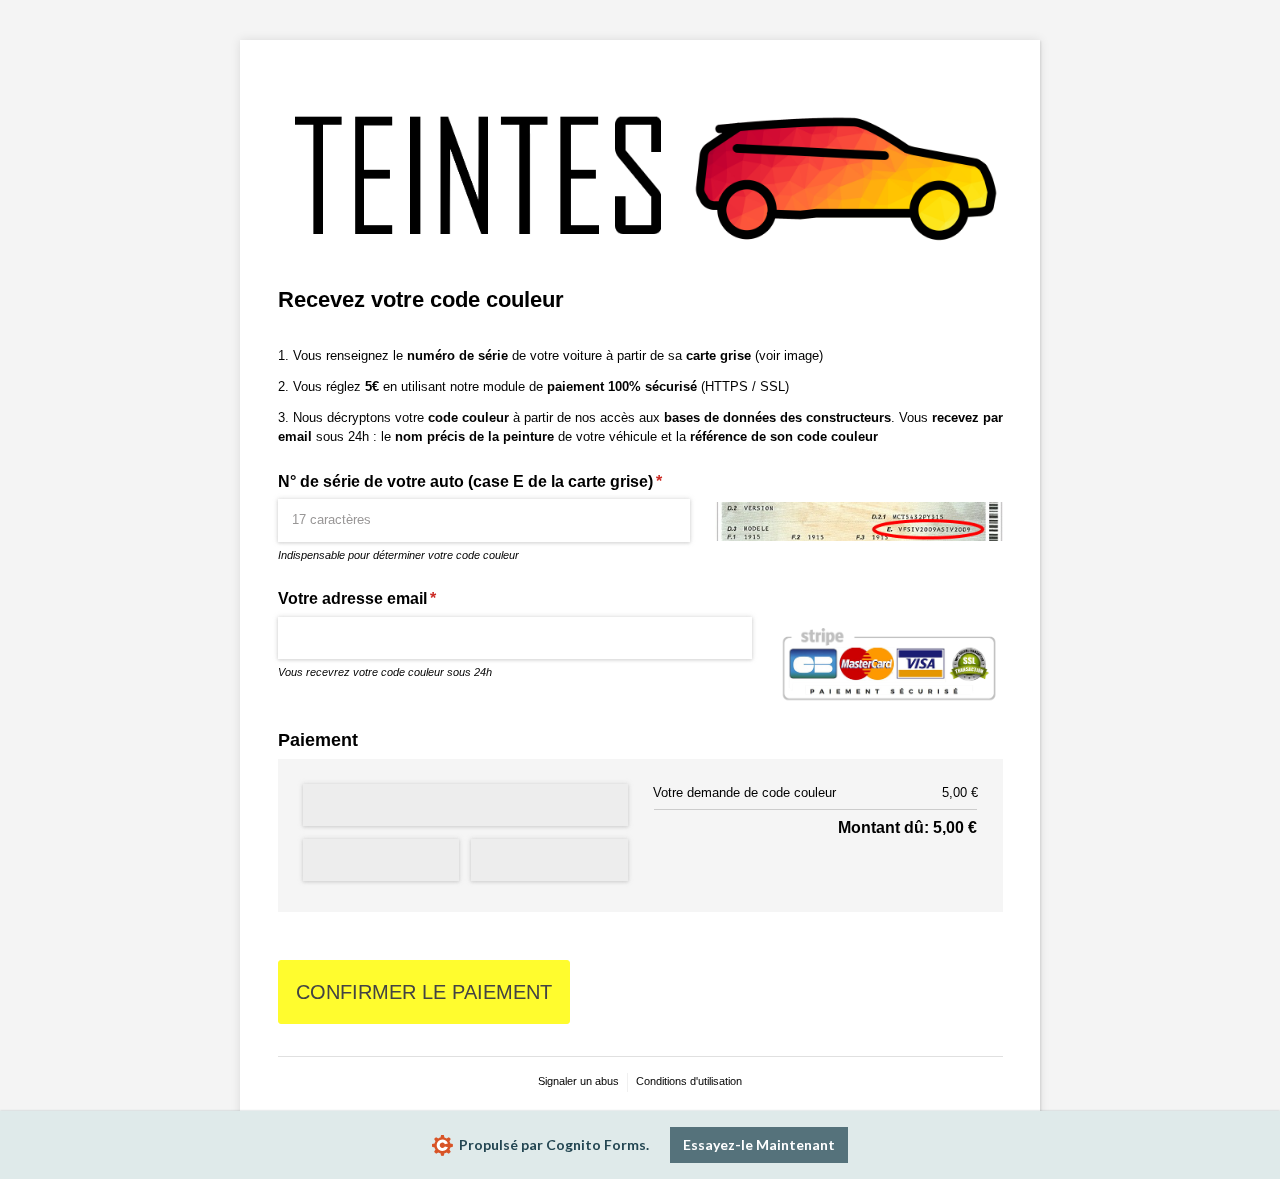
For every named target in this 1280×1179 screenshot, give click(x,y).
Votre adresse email (381, 598)
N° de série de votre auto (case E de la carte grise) (484, 481)
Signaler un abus (578, 1081)
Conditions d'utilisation (689, 1081)
